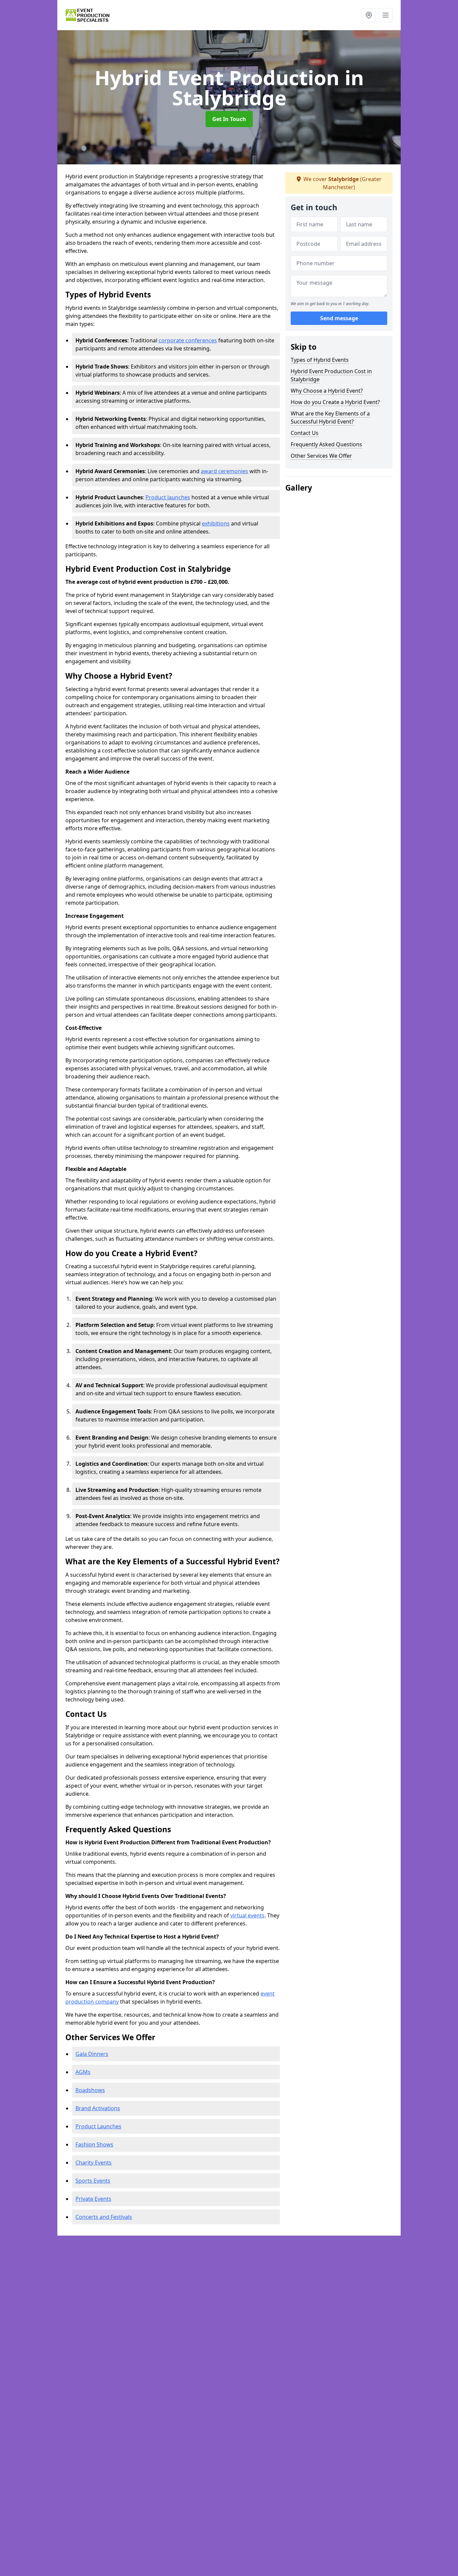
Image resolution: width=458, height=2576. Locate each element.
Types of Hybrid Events (320, 360)
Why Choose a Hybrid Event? (327, 391)
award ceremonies (224, 471)
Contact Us (305, 433)
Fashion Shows (94, 2144)
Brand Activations (98, 2108)
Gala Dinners (92, 2054)
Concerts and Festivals (104, 2217)
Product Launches (98, 2126)
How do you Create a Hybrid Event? (335, 402)
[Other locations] (369, 15)
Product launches (168, 497)
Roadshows (90, 2090)
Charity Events (94, 2163)
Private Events (93, 2199)
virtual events (247, 1915)
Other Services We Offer (321, 456)
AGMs (83, 2072)
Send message (339, 318)
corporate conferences (188, 340)
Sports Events (93, 2181)
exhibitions (216, 523)
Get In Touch (229, 119)
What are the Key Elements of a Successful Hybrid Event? (330, 417)
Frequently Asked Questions (326, 444)
